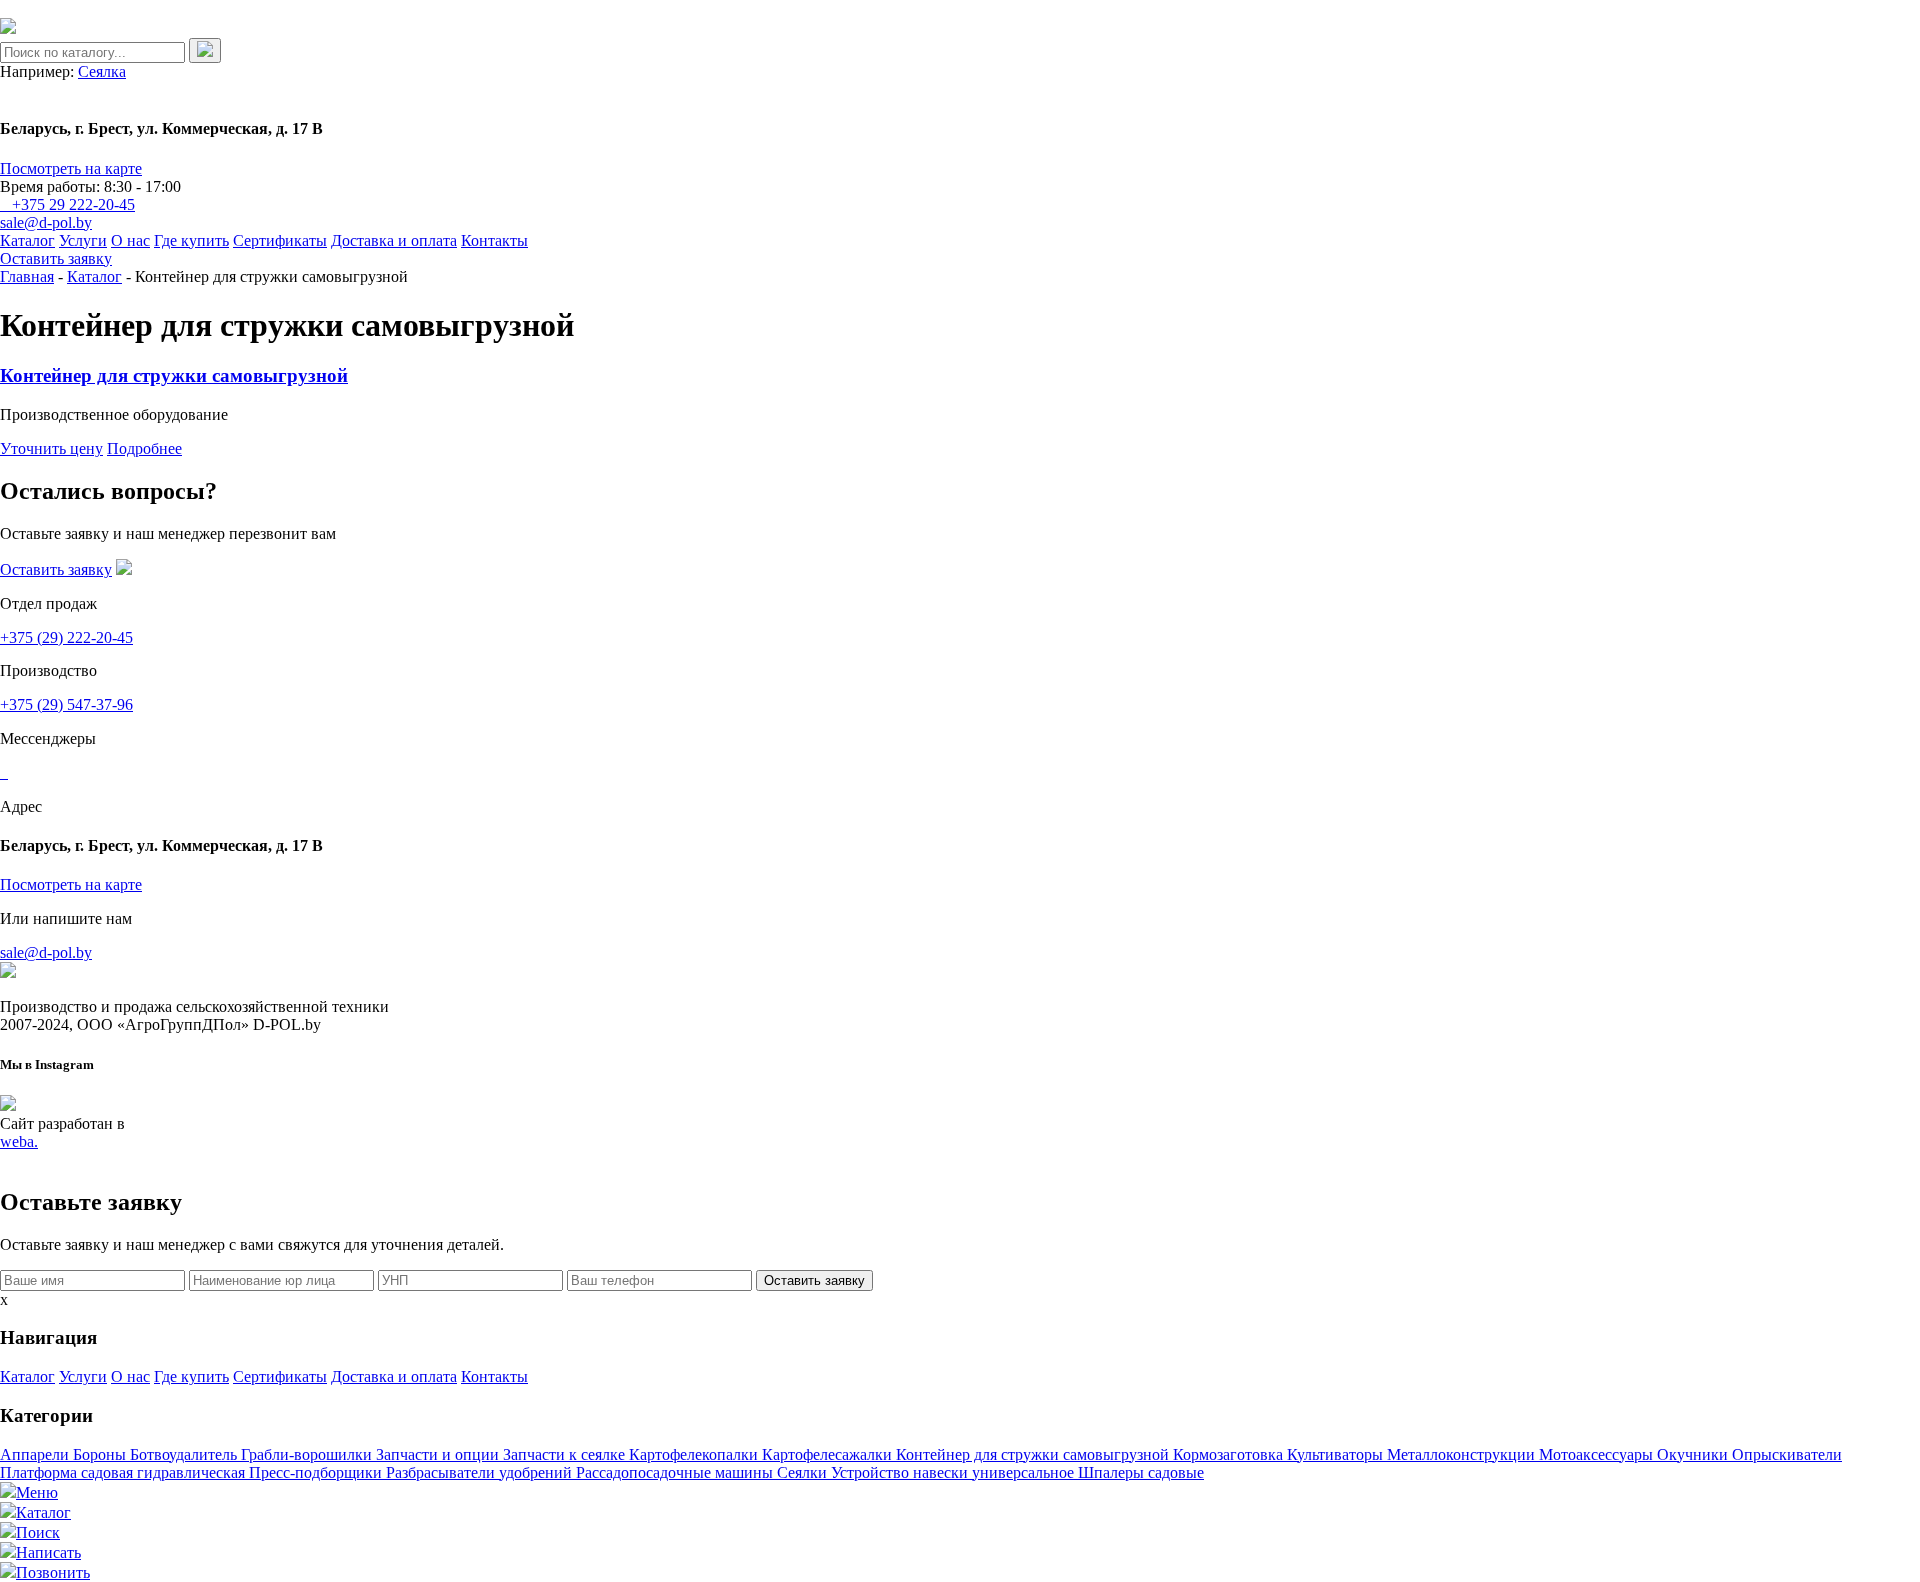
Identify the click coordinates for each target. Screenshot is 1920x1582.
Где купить (191, 240)
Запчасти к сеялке (566, 1454)
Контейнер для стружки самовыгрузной (174, 375)
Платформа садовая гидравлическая (124, 1472)
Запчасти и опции (439, 1454)
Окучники (1694, 1454)
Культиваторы (1337, 1454)
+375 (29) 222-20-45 (66, 637)
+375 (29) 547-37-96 (66, 704)
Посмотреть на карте (71, 168)
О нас (130, 240)
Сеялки (804, 1472)
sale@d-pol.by (46, 222)
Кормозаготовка (1230, 1454)
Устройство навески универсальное (954, 1472)
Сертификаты (280, 240)
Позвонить (53, 1572)
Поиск (38, 1532)
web (19, 1141)
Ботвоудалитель (185, 1454)
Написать (48, 1552)
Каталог (27, 240)
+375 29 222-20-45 (73, 204)
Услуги (83, 240)
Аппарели (36, 1454)
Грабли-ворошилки (308, 1454)
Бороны (101, 1454)
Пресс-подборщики (317, 1472)
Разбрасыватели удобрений (481, 1472)
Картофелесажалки (829, 1454)
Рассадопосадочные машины (676, 1472)
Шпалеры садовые (1141, 1472)
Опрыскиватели (1787, 1454)
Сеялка (102, 71)
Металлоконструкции (1463, 1454)
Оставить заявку (56, 258)
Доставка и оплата (394, 240)
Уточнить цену (51, 448)
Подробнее (144, 448)
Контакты (494, 240)
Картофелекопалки (695, 1454)
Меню (37, 1492)
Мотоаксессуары (1598, 1454)
